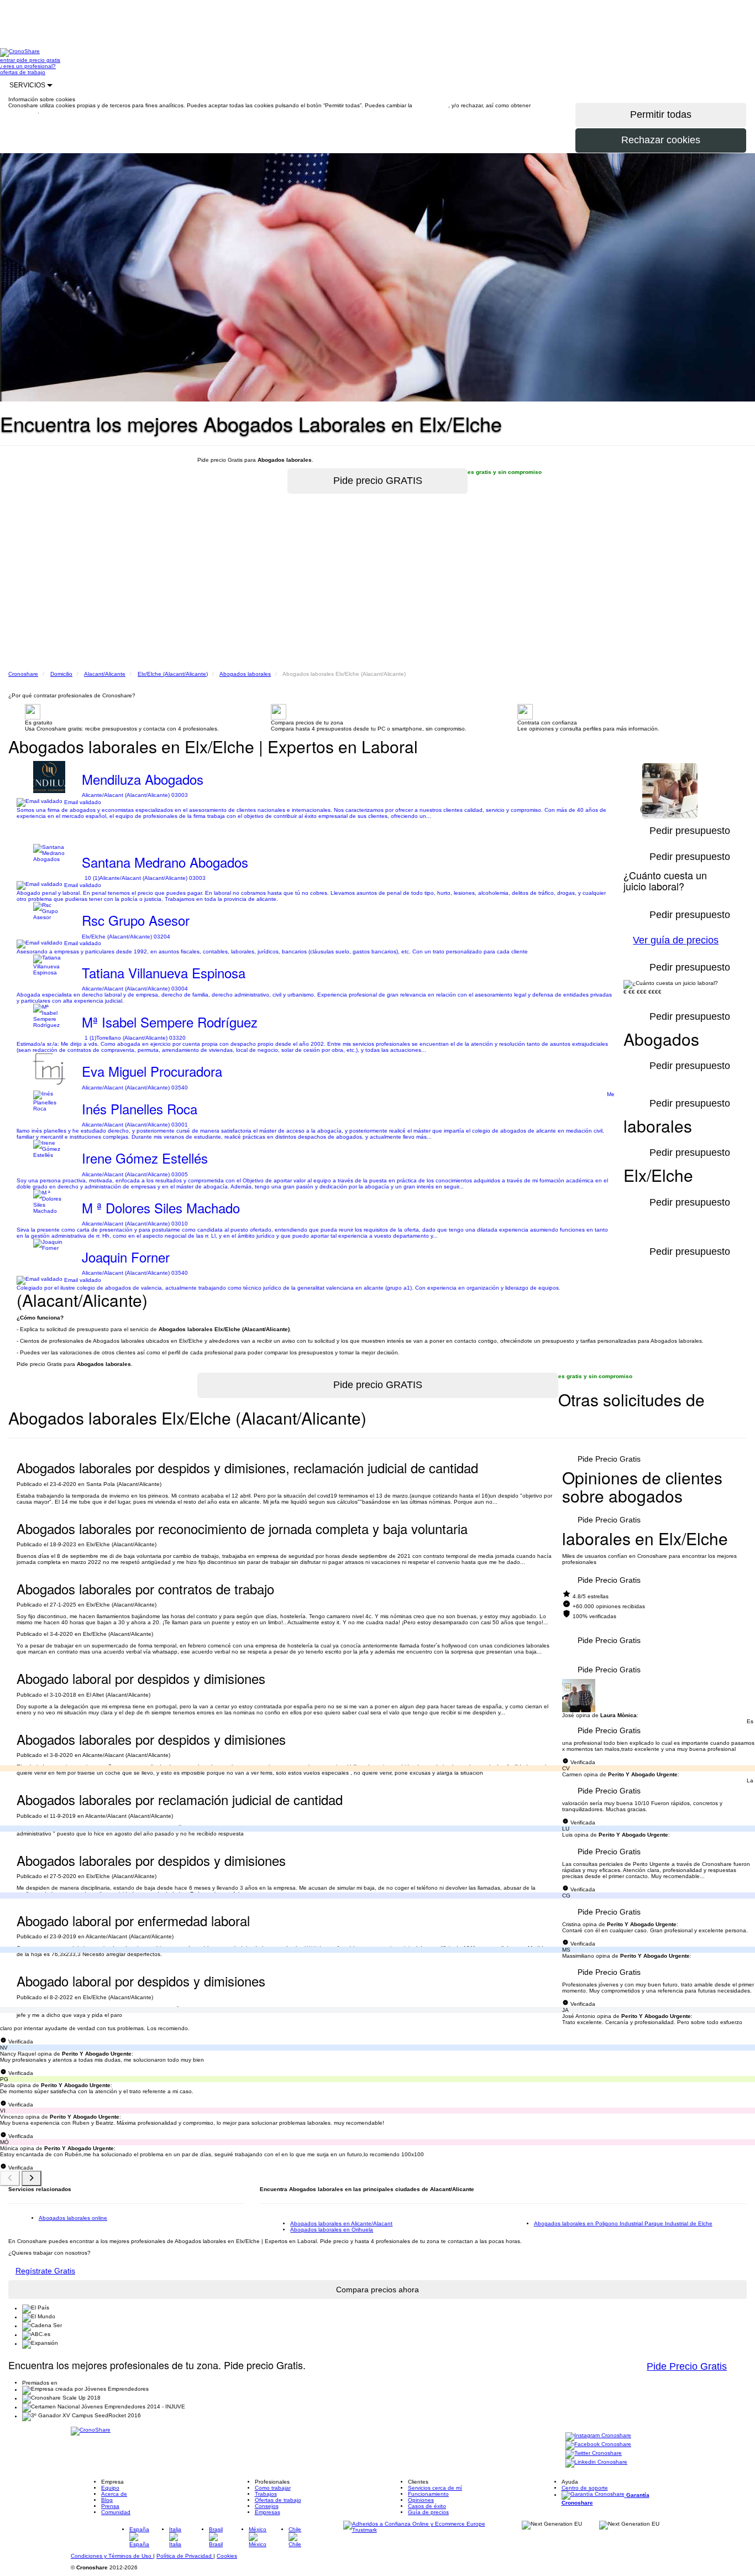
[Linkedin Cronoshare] (596, 2463)
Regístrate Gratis (45, 2271)
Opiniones (421, 2500)
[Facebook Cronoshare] (598, 2445)
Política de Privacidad (185, 2556)
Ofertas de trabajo (278, 2500)
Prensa (110, 2506)
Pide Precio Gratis (609, 1459)
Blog (107, 2500)
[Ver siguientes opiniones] (32, 2178)
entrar (8, 60)
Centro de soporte (585, 2488)
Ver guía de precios (676, 940)
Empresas (268, 2512)
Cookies (227, 2556)
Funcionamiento (428, 2494)
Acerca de (114, 2494)
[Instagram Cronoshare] (598, 2436)
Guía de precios (428, 2512)
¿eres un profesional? (28, 66)
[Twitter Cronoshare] (594, 2454)
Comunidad (116, 2512)
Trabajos (266, 2494)
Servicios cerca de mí (435, 2488)
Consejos (267, 2506)
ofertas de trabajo (23, 72)
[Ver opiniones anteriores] (10, 2178)
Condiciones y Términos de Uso (112, 2556)
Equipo (110, 2488)
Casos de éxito (427, 2506)
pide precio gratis (38, 60)
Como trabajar (273, 2488)
